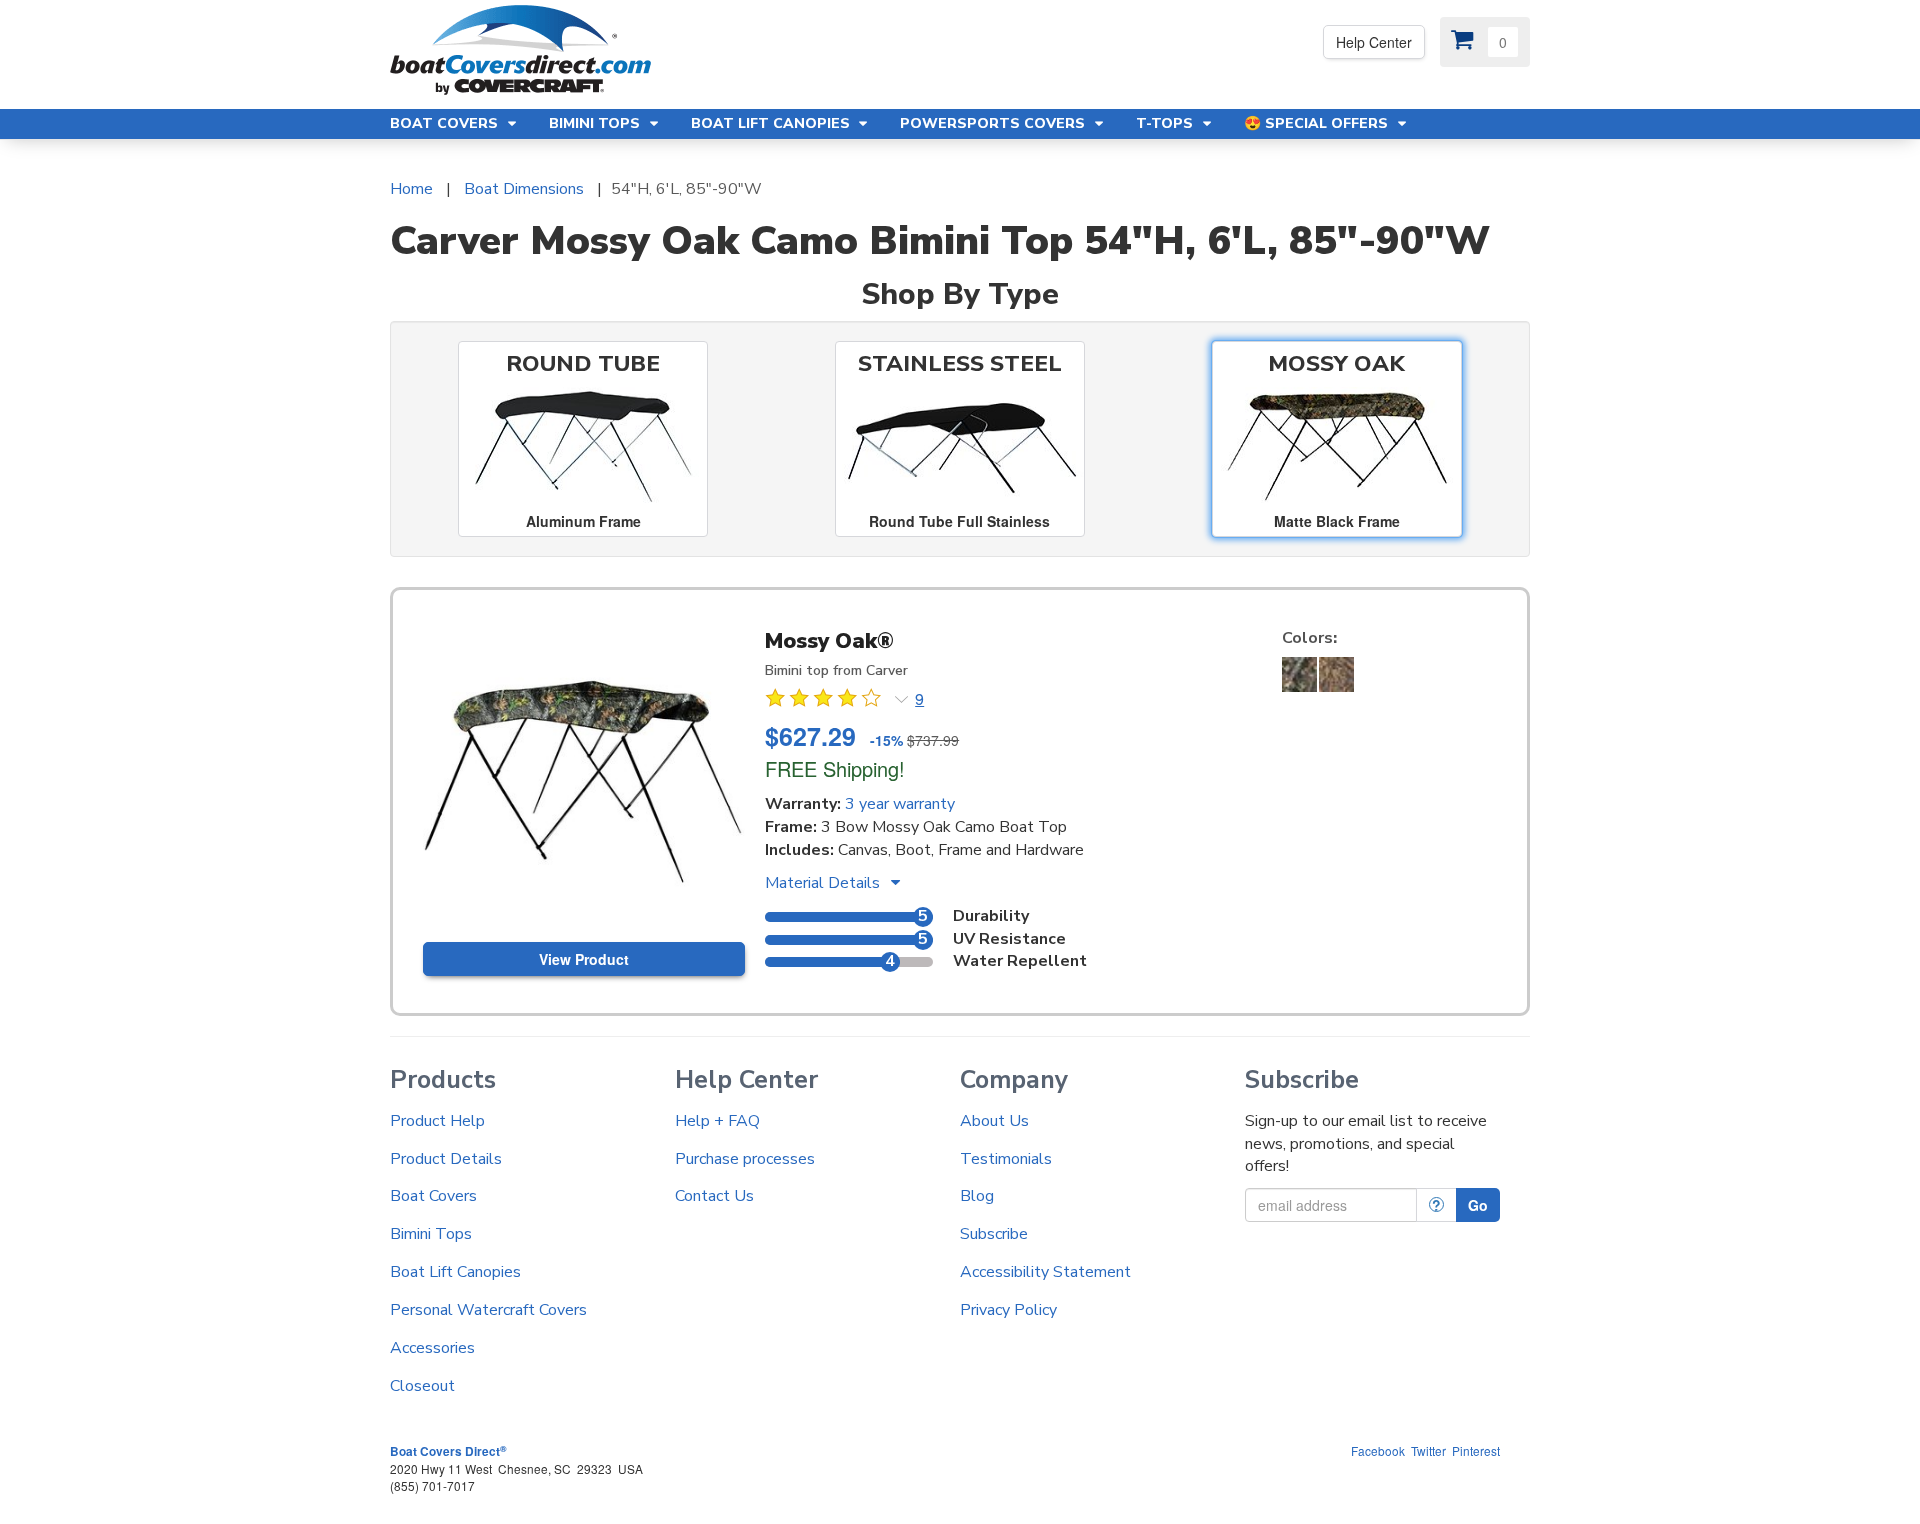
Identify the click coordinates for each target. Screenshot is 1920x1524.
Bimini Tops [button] (596, 123)
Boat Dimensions (524, 189)
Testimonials (1006, 1159)
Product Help (437, 1121)
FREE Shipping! (835, 768)
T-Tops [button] (1166, 123)
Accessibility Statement (1045, 1272)
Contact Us (714, 1196)
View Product (584, 959)
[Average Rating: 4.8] (825, 701)
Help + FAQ (717, 1121)
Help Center (1374, 42)
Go (1478, 1205)
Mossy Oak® (829, 641)
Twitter (1428, 1450)
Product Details (446, 1159)
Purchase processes (745, 1159)
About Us (994, 1121)
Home (411, 189)
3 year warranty (900, 804)
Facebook (1378, 1450)
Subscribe (994, 1234)
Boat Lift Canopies (455, 1272)
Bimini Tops (431, 1234)
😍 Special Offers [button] (1318, 123)
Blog (977, 1196)
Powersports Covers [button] (994, 123)
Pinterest (1476, 1450)
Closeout (422, 1386)
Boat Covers (433, 1196)
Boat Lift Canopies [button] (772, 123)
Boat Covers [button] (446, 123)
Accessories (432, 1348)
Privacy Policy (1008, 1310)
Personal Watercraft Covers (488, 1310)
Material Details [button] (824, 883)
